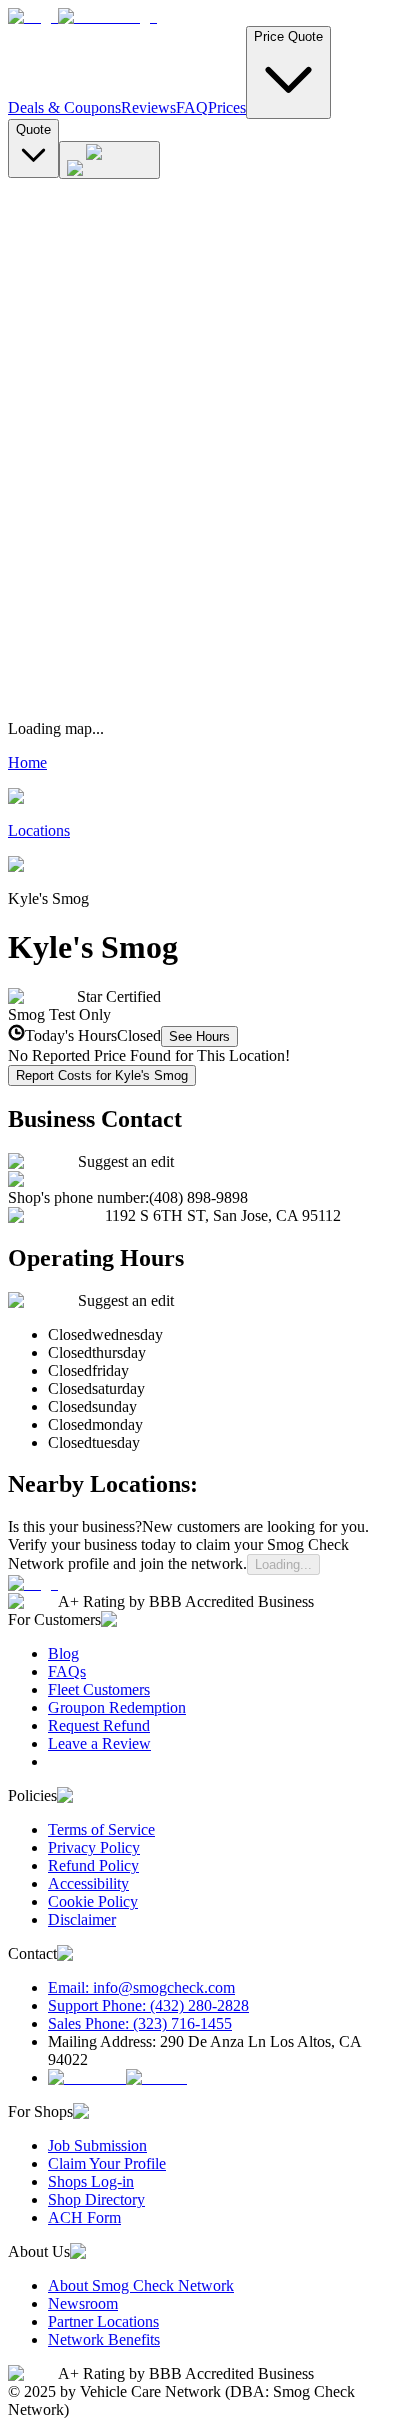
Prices (227, 107)
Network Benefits (104, 2339)
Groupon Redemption (117, 1707)
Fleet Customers (99, 1689)
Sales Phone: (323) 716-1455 (140, 2023)
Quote (33, 129)
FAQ (192, 107)
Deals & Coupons (64, 107)
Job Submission (97, 2145)
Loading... (283, 1564)
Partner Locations (103, 2321)
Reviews (148, 107)
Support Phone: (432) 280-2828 (148, 2005)
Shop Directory (96, 2199)
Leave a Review (99, 1743)
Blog (63, 1653)
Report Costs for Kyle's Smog (102, 1075)
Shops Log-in (91, 2181)
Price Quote (288, 36)
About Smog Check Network (141, 2285)
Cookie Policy (93, 1901)
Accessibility (88, 1883)
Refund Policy (93, 1865)
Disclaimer (82, 1919)
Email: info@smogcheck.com (141, 1987)
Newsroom (83, 2303)
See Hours (199, 1036)
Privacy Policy (94, 1847)
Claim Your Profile (107, 2163)
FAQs (67, 1671)
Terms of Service (101, 1829)
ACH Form (84, 2217)
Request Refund (99, 1725)
